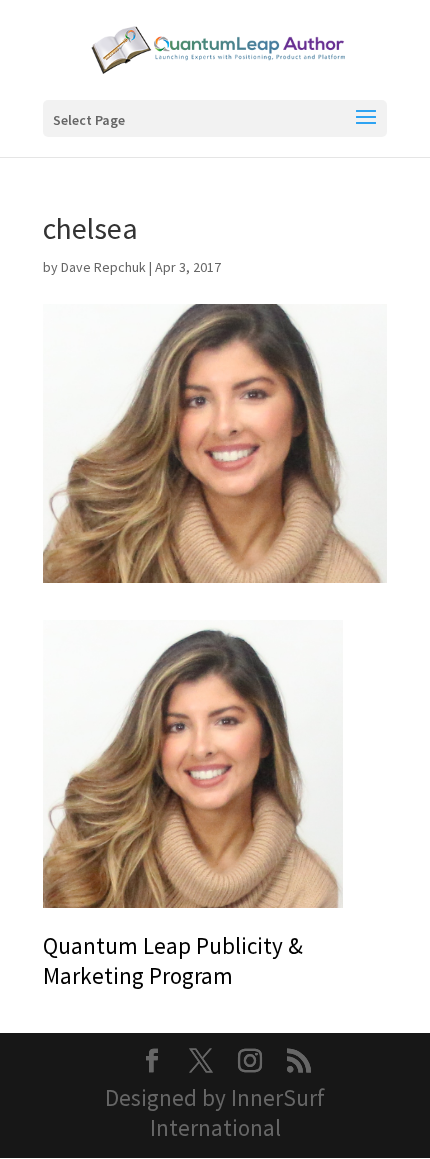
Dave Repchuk (103, 267)
